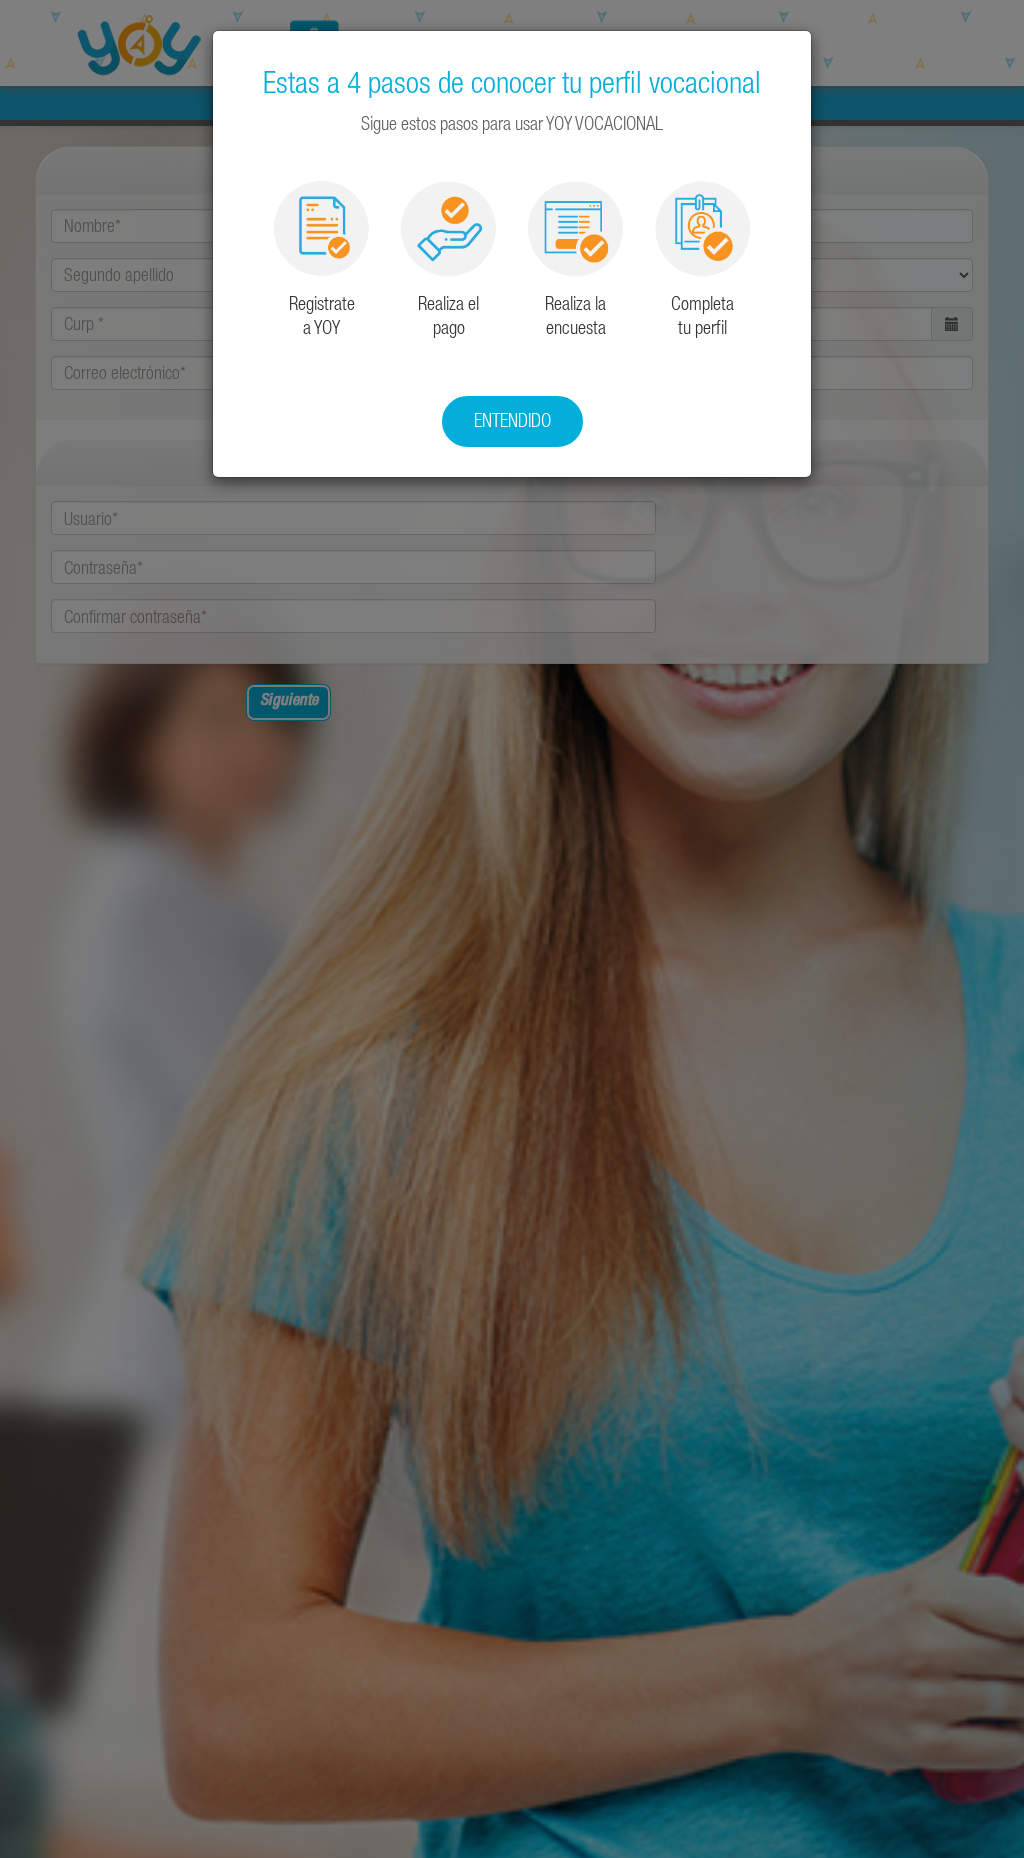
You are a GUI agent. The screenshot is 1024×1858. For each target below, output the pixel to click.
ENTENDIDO (512, 420)
